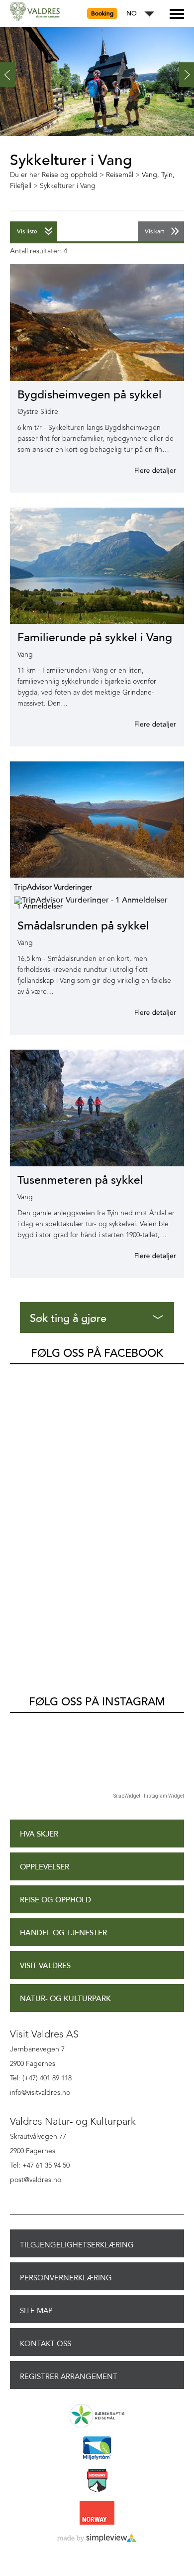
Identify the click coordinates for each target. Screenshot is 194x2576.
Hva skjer (39, 1834)
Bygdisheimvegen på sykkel (90, 395)
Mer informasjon (143, 470)
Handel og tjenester (63, 1933)
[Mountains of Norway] (97, 2481)
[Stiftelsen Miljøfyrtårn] (97, 2449)
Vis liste (27, 231)
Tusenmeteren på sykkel (80, 1180)
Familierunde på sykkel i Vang (95, 638)
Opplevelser (45, 1867)
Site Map (36, 2311)
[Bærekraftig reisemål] (97, 2416)
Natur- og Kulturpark (65, 1999)
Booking (102, 13)
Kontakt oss (46, 2344)
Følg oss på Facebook (97, 1353)
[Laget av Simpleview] (97, 2539)
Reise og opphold (55, 1900)
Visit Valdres (45, 1966)
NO (132, 14)
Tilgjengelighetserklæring (77, 2245)
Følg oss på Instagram (97, 1702)
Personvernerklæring (66, 2278)
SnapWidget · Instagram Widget (149, 1796)
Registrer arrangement (69, 2377)
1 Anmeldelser (40, 906)
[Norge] (97, 2514)
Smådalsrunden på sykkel (83, 926)
